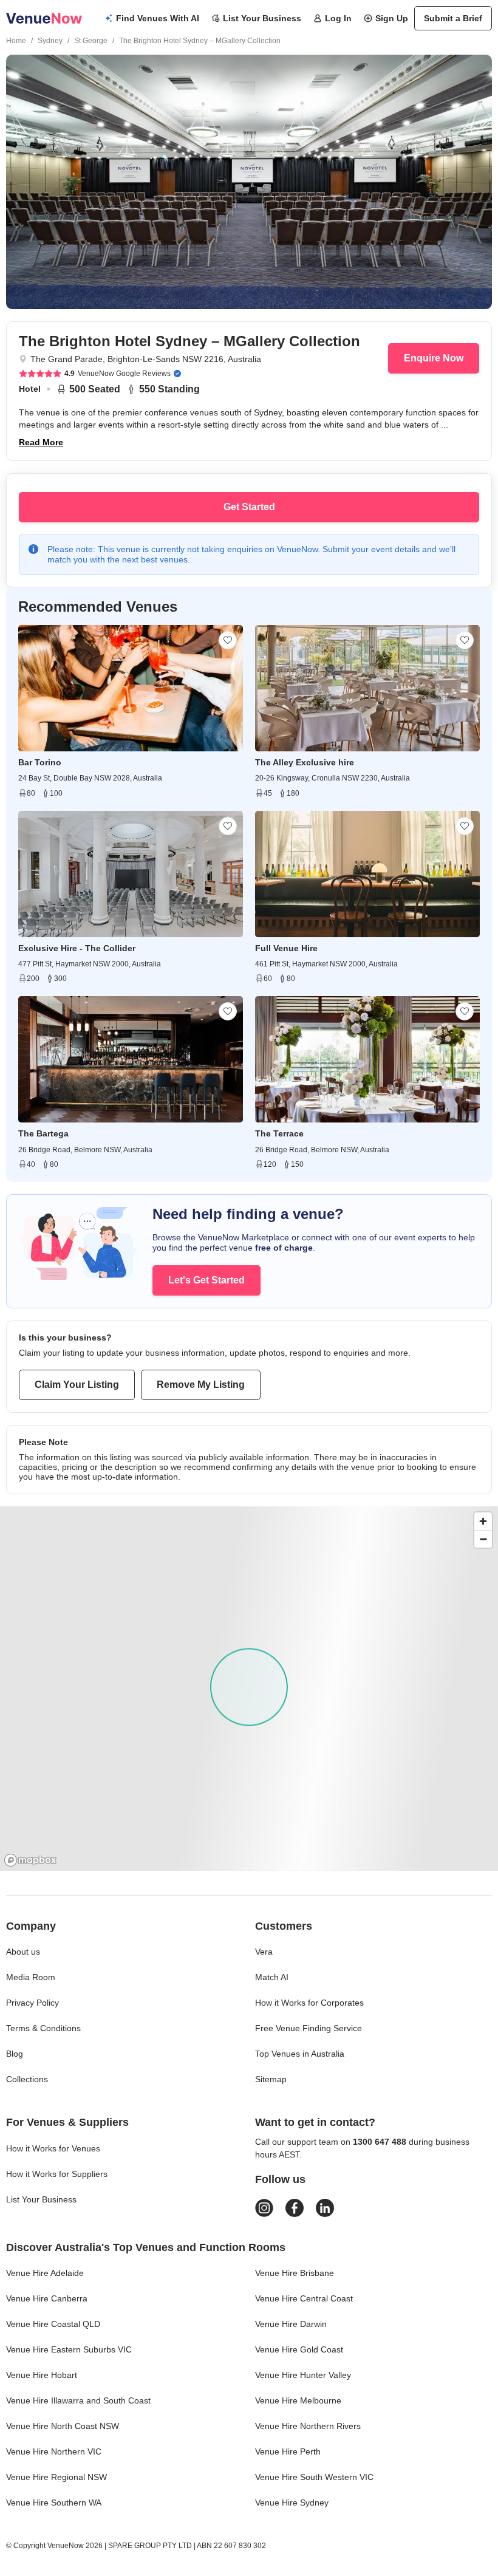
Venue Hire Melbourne (298, 2400)
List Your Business (262, 18)
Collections (27, 2079)
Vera (264, 1952)
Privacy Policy (32, 2003)
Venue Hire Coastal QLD (53, 2324)
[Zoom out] (483, 1539)
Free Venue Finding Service (309, 2028)
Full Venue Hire (286, 948)
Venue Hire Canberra (47, 2298)
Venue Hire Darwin (291, 2324)
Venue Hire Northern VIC (54, 2451)
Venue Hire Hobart (42, 2375)
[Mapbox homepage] (30, 1860)
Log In (338, 18)
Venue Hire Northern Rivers (308, 2426)
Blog (15, 2054)
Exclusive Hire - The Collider (77, 948)
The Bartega (43, 1133)
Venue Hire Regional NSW (56, 2477)
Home (16, 41)
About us (23, 1952)
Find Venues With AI (158, 18)
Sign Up (392, 18)
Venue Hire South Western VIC (314, 2477)
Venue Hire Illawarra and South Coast (78, 2400)
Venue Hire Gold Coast (299, 2349)
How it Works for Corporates (309, 2003)
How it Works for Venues (53, 2148)
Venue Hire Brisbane (295, 2273)
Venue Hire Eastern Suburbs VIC (69, 2349)
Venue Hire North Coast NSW (63, 2426)
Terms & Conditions (43, 2028)
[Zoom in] (483, 1521)
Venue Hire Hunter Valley (303, 2375)
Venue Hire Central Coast (304, 2298)
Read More (41, 442)
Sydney (50, 41)
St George (91, 41)
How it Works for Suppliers (57, 2174)
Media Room (31, 1977)
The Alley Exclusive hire (305, 762)
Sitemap (271, 2079)
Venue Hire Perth (288, 2451)
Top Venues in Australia (300, 2054)
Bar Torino (40, 762)
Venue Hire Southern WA (54, 2503)
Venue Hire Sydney (292, 2503)
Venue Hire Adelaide (45, 2273)
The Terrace (279, 1133)
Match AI (272, 1977)
